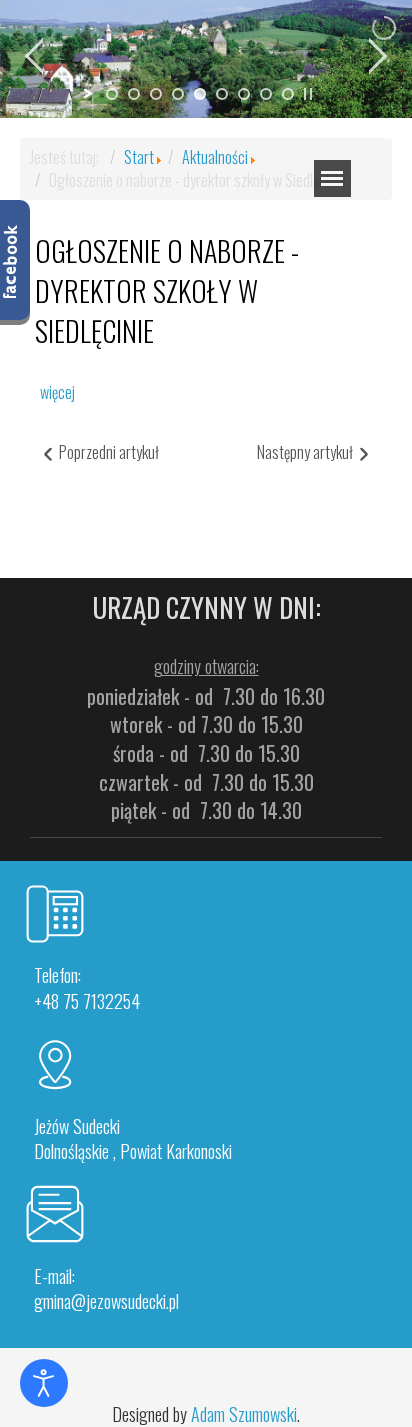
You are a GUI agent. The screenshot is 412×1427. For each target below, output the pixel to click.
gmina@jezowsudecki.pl (106, 1301)
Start (139, 157)
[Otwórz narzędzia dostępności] (44, 1383)
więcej (57, 392)
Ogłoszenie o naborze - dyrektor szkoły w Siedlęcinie (167, 290)
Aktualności (215, 157)
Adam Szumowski (244, 1414)
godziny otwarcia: (206, 666)
